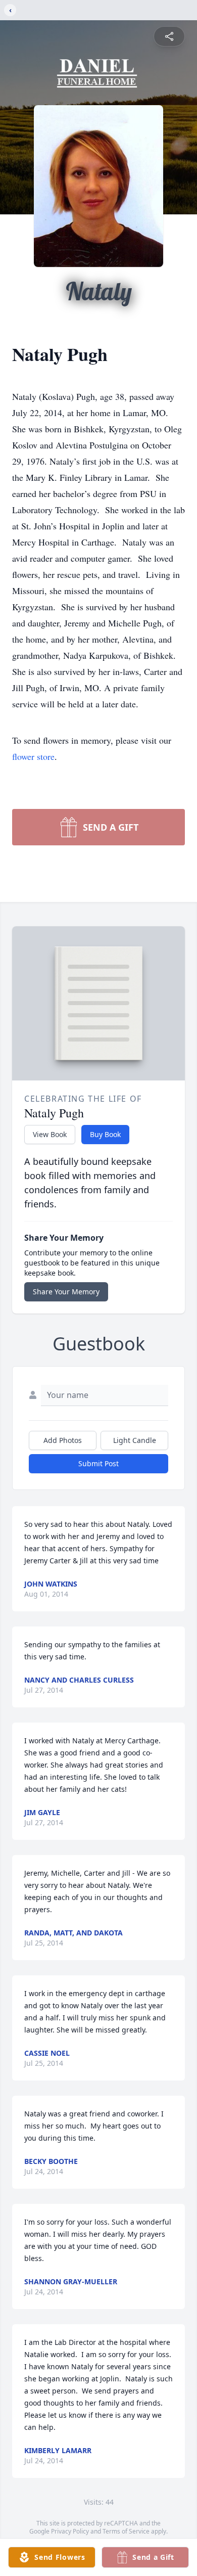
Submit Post (98, 1463)
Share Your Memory (66, 1292)
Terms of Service (126, 2531)
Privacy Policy (70, 2531)
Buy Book (105, 1134)
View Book (50, 1134)
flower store (33, 756)
